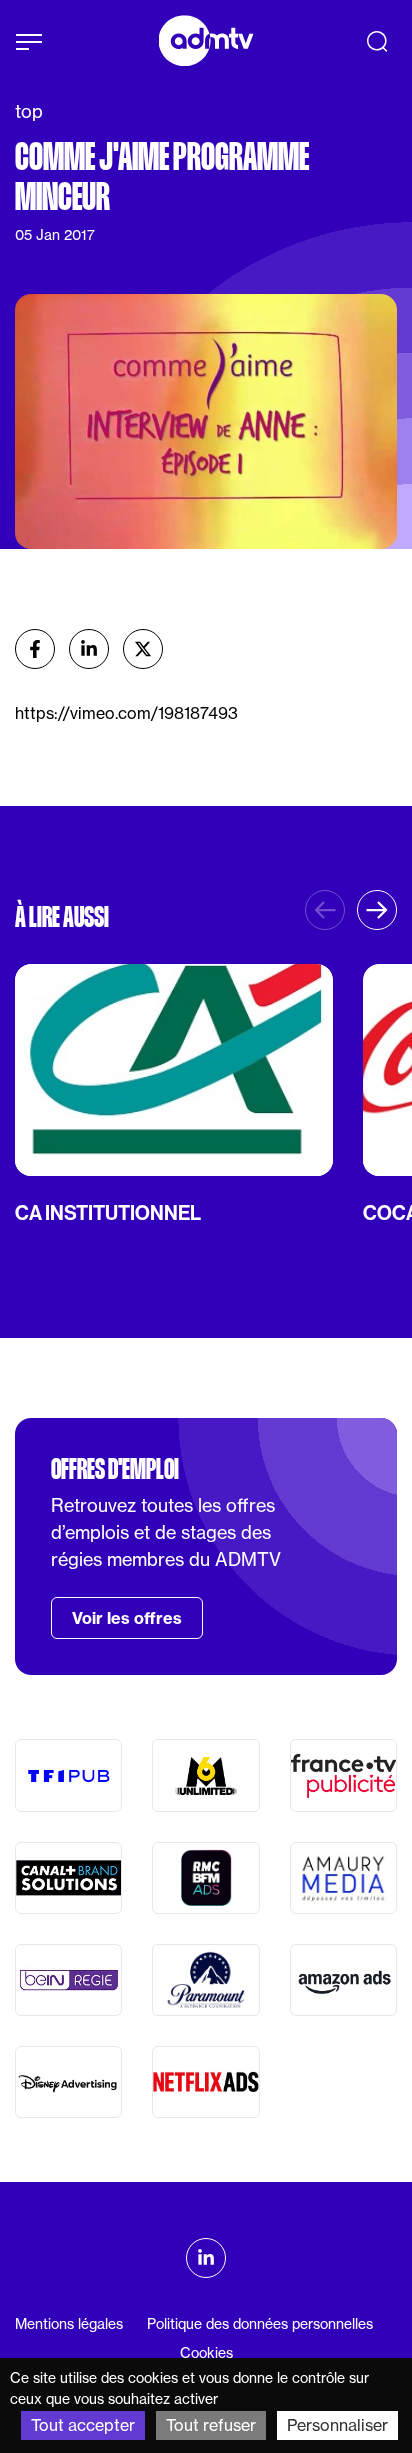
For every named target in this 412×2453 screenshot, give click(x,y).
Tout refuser (211, 2425)
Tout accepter (83, 2425)
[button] (377, 910)
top (29, 111)
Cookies (206, 2353)
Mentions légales (69, 2324)
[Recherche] (377, 41)
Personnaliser (337, 2425)
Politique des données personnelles (260, 2324)
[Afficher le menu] (29, 42)
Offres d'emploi (115, 1469)
